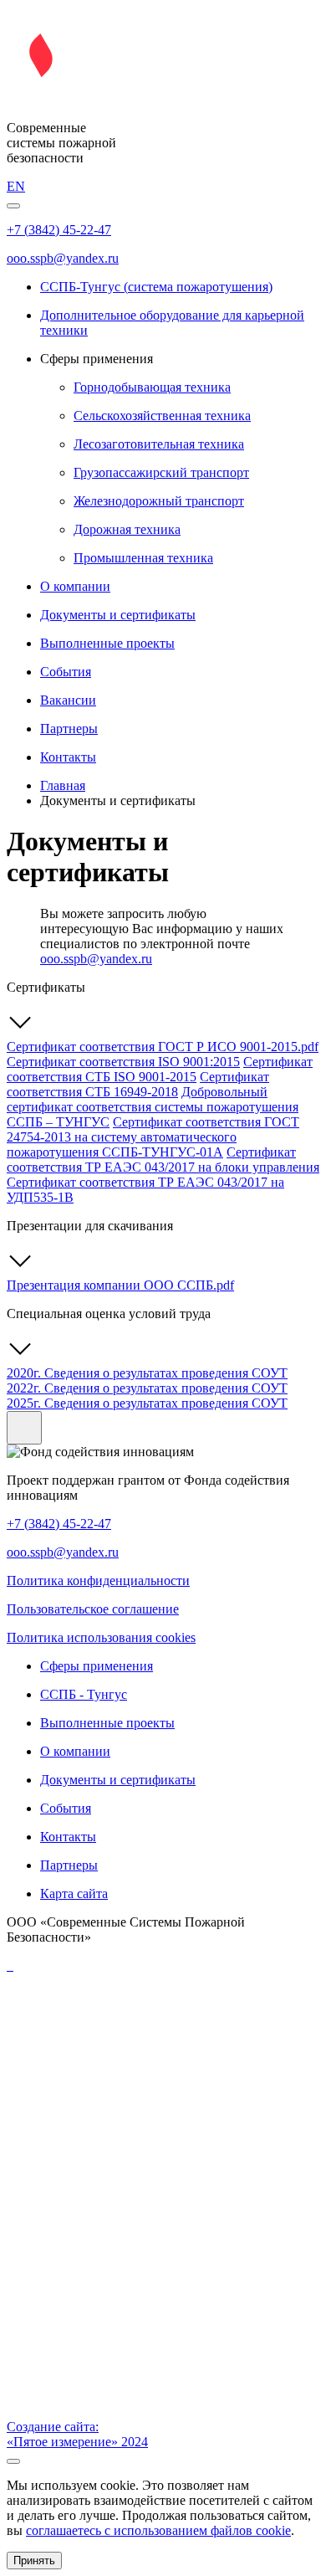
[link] (163, 99)
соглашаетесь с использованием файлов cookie (158, 2530)
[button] (13, 206)
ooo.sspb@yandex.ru (96, 959)
